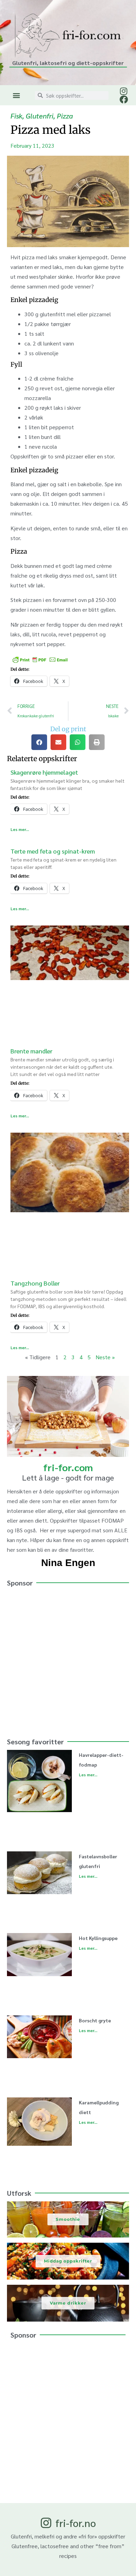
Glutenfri (40, 116)
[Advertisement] (68, 1659)
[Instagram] (124, 91)
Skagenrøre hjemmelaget (44, 772)
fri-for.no (76, 2523)
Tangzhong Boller (35, 1283)
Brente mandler (31, 1051)
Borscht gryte (95, 2020)
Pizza (65, 116)
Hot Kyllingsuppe (98, 1938)
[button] (16, 95)
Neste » (105, 1357)
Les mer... (20, 829)
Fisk (16, 116)
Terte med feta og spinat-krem (53, 851)
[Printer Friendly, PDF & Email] (40, 659)
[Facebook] (124, 99)
